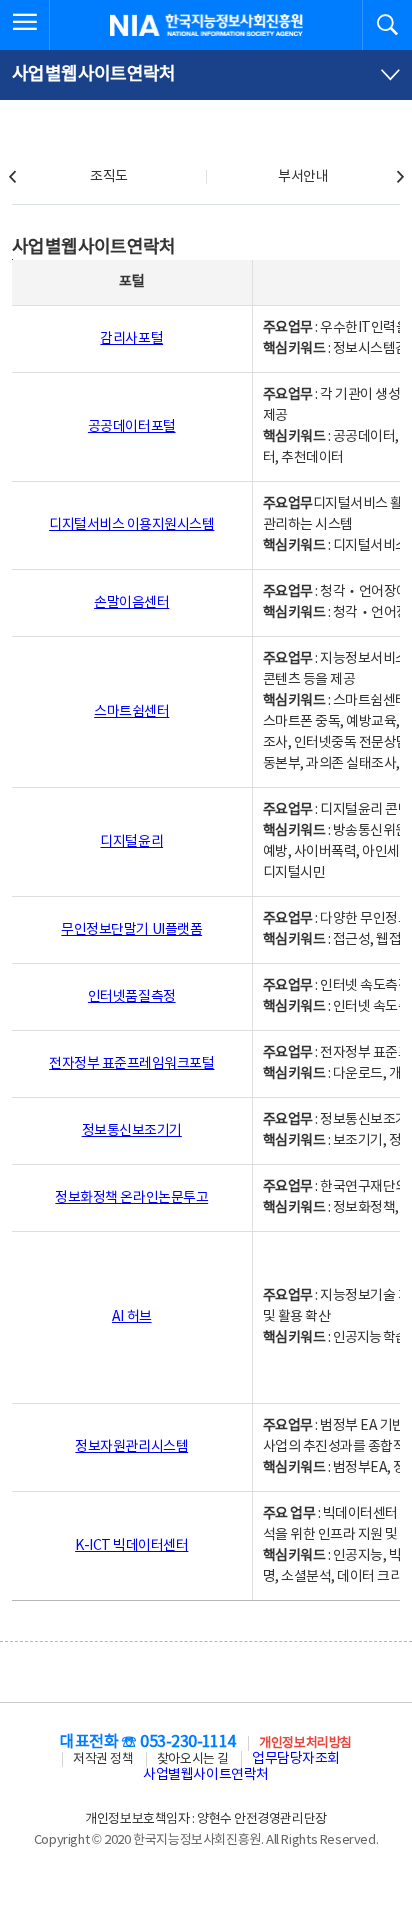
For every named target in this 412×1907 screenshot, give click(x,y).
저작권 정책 (103, 1759)
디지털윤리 (131, 842)
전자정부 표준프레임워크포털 (131, 1064)
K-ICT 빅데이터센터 (131, 1546)
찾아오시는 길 (193, 1759)
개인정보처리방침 (305, 1743)
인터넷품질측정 (132, 997)
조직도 (109, 177)
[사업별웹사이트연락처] (206, 75)
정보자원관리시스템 (131, 1447)
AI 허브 (132, 1317)
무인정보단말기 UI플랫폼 (131, 930)
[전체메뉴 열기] (25, 25)
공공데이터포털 (132, 427)
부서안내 (303, 177)
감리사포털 (131, 339)
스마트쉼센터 (131, 712)
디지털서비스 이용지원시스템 (131, 525)
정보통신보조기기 (132, 1131)
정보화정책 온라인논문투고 (131, 1198)
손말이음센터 (131, 603)
